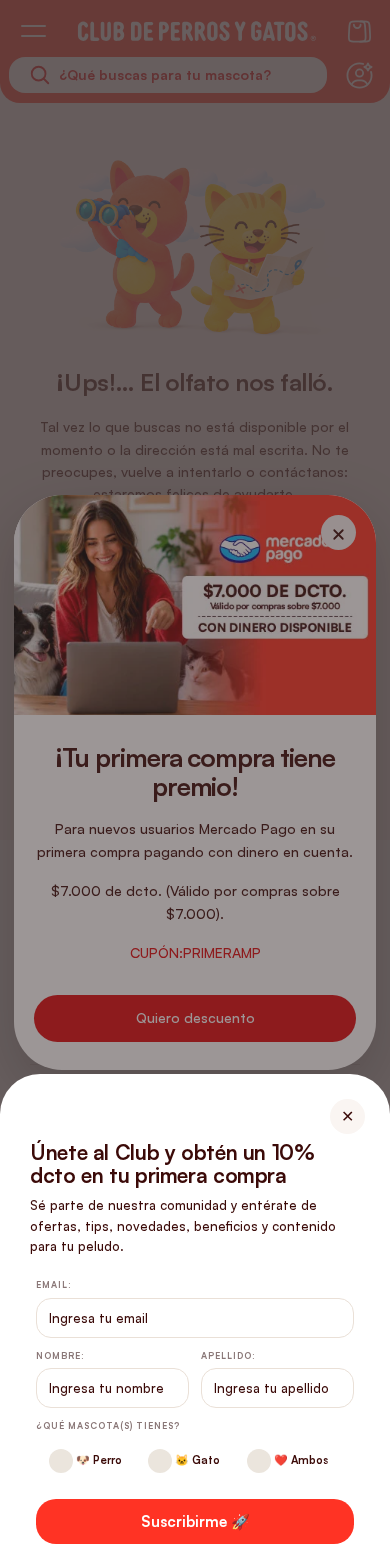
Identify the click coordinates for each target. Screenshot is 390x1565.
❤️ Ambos (299, 1460)
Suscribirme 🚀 (195, 1521)
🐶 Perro (97, 1460)
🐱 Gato (196, 1460)
